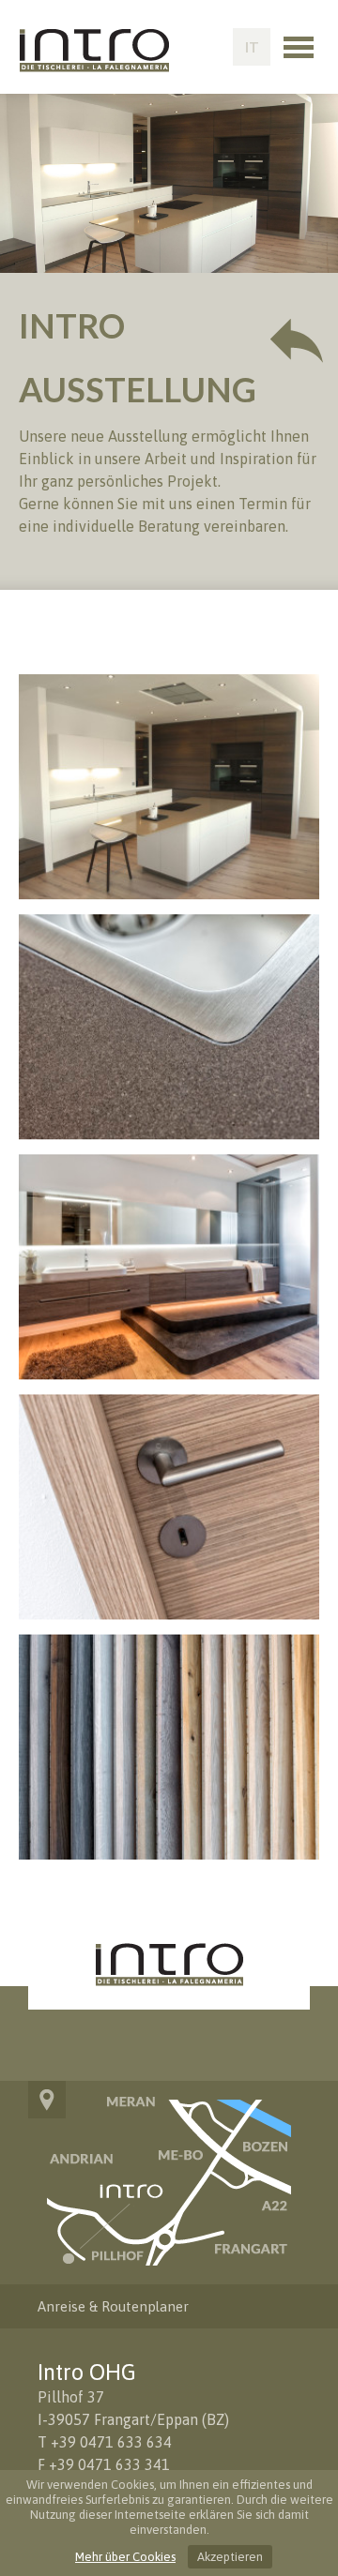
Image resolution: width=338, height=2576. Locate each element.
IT (252, 47)
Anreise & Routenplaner (113, 2306)
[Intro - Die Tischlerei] (94, 67)
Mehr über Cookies (125, 2557)
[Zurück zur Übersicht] (297, 340)
